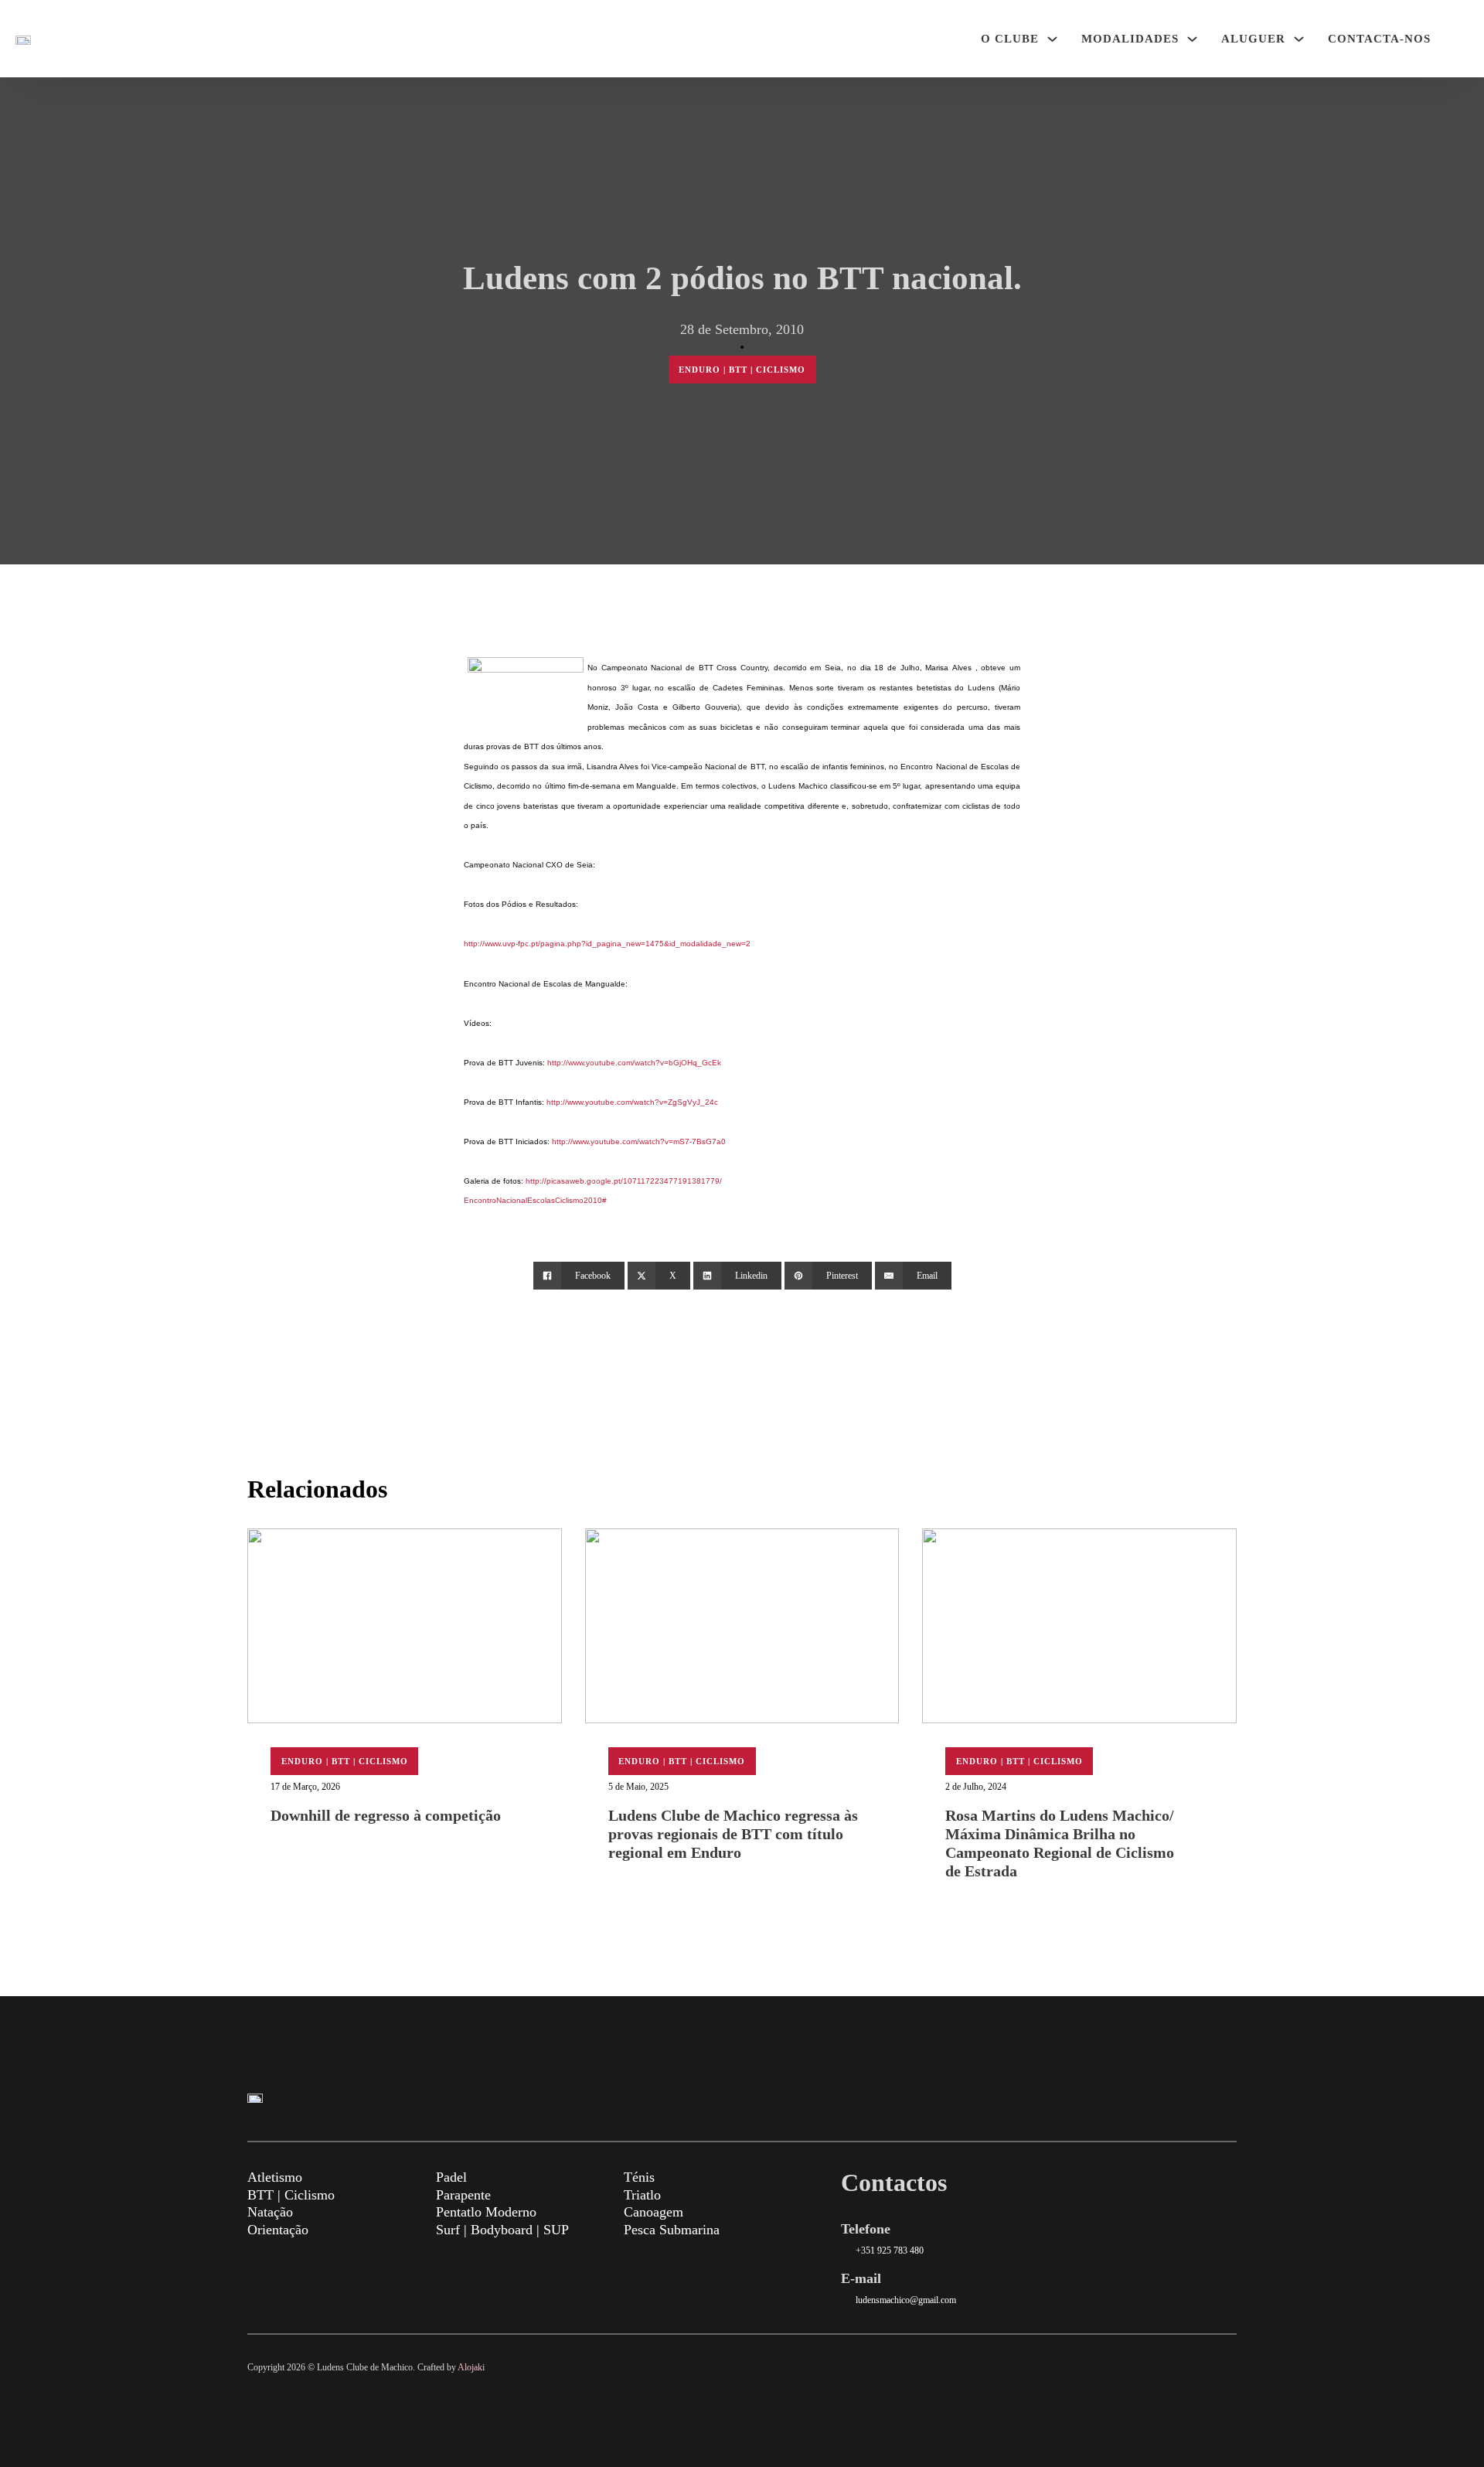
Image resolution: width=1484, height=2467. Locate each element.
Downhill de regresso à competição (386, 1815)
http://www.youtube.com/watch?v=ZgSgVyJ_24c (632, 1102)
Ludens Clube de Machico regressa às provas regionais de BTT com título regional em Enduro (733, 1834)
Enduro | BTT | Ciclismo (742, 370)
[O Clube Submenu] (1052, 39)
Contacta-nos (1379, 39)
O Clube (1010, 39)
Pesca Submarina (672, 2230)
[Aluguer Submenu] (1299, 39)
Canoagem (654, 2212)
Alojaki (471, 2367)
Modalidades (1130, 39)
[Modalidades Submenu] (1192, 39)
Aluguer (1253, 39)
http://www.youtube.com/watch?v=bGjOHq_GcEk (634, 1063)
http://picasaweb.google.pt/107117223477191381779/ (624, 1181)
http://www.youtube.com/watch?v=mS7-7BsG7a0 (639, 1141)
